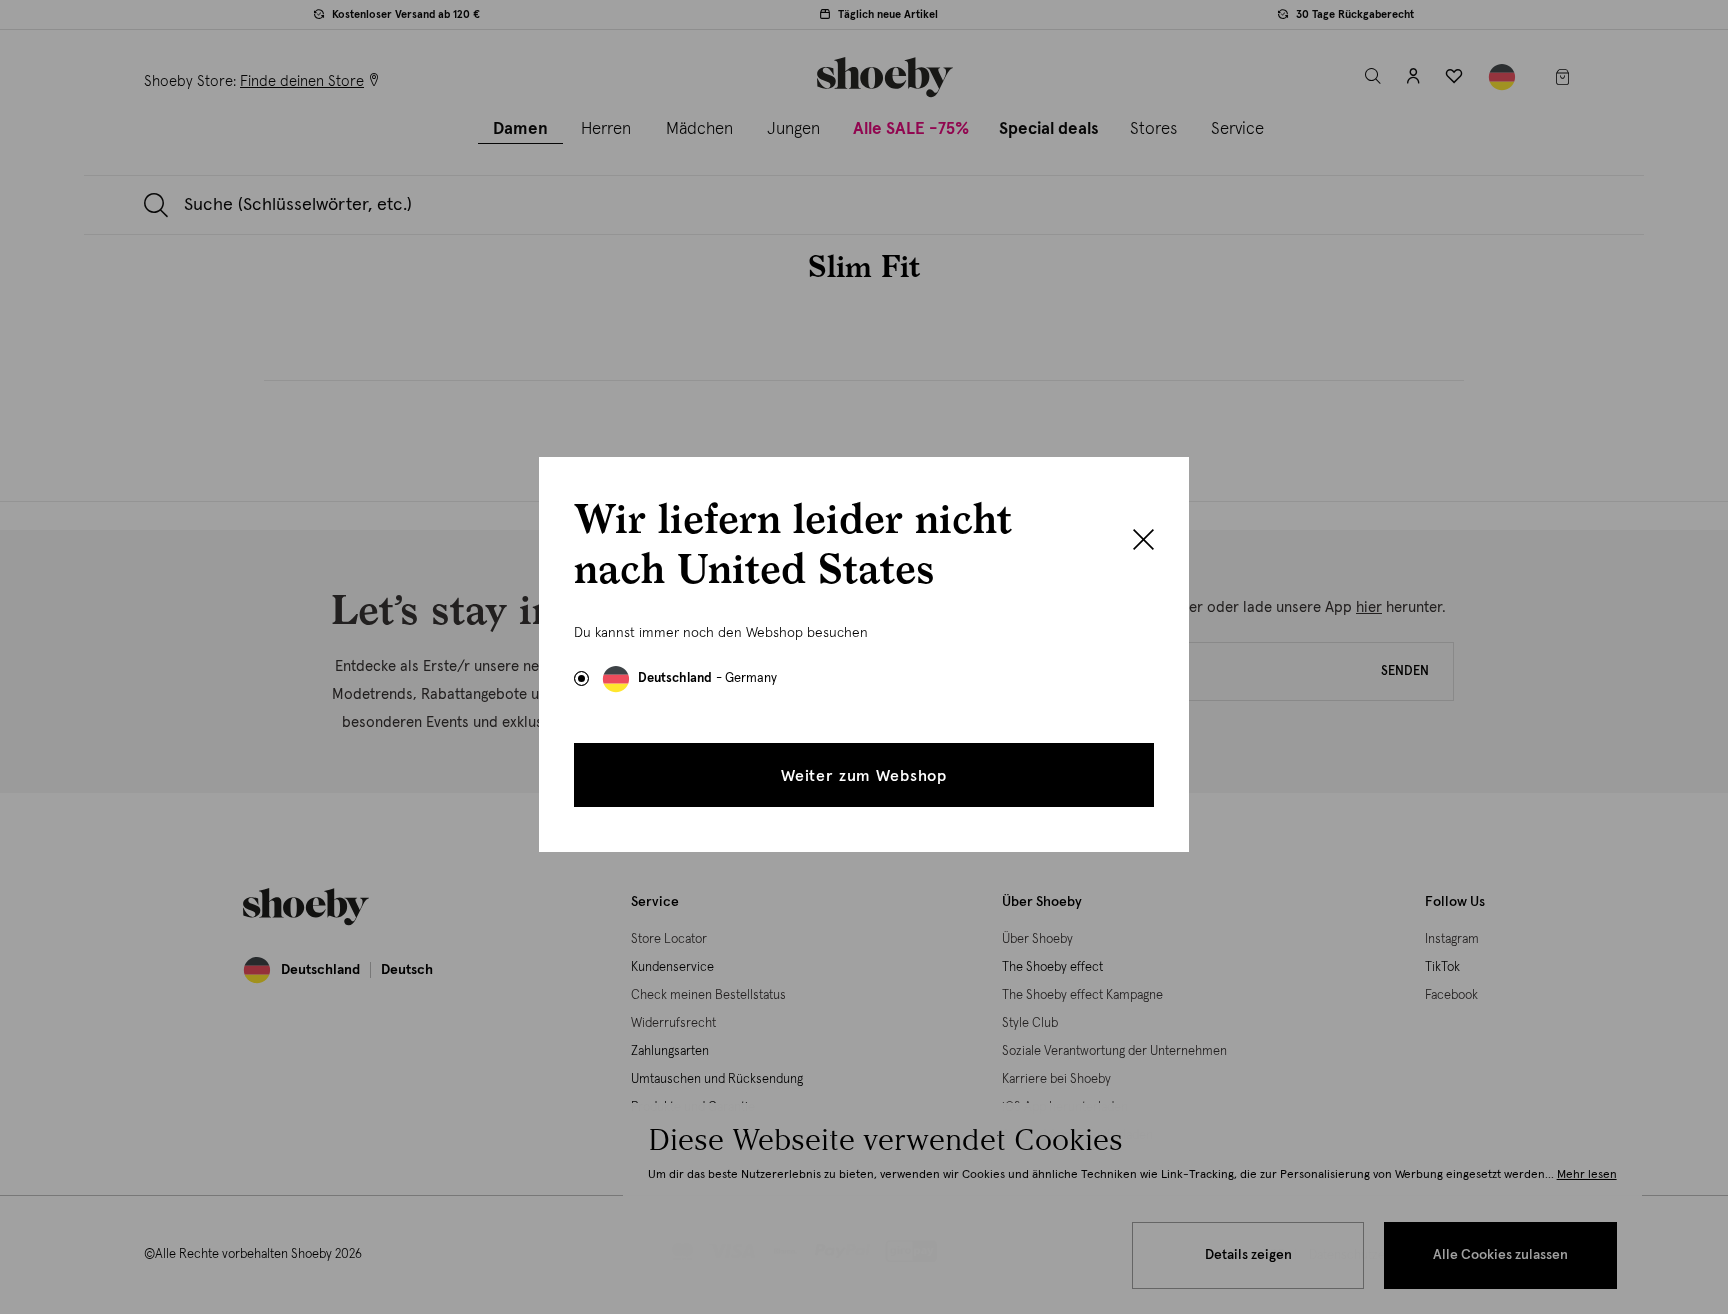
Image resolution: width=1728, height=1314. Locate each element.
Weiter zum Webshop (864, 776)
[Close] (1143, 542)
